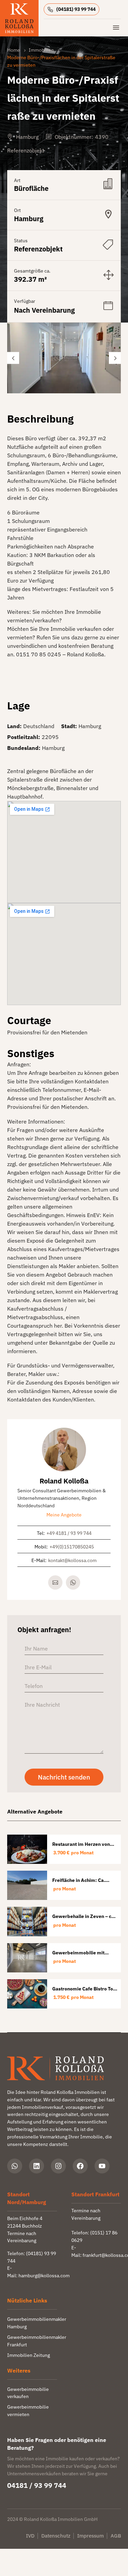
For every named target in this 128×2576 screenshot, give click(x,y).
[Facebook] (80, 2166)
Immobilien (41, 50)
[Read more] (73, 1582)
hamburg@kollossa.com (44, 2276)
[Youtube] (102, 2166)
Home (14, 50)
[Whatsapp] (15, 2166)
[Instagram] (58, 2166)
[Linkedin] (37, 2166)
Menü (116, 28)
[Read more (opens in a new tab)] (73, 9)
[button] (13, 358)
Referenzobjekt (26, 150)
